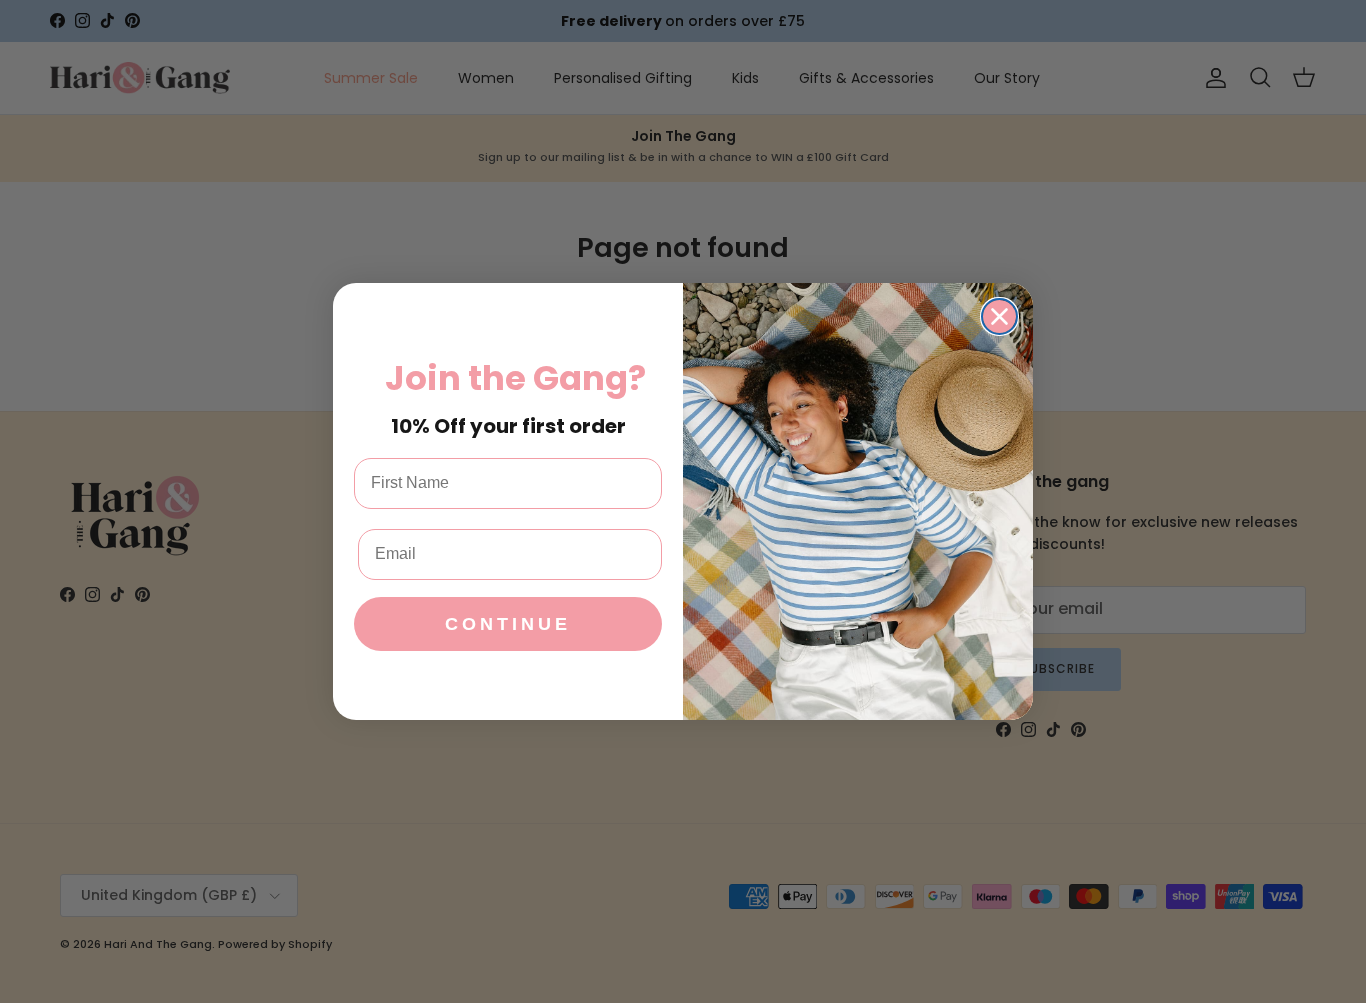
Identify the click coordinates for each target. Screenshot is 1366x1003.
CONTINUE (508, 624)
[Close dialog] (999, 316)
